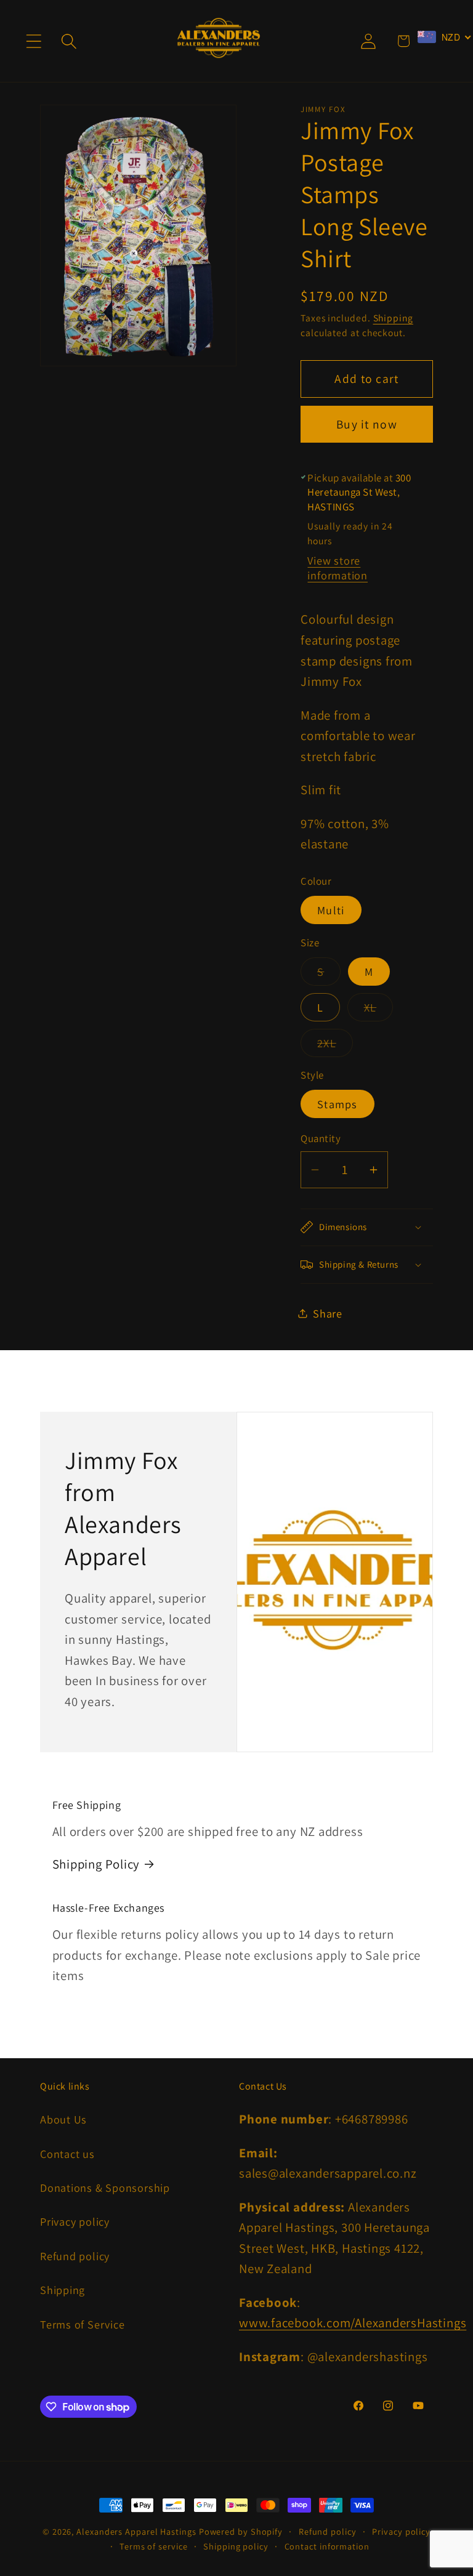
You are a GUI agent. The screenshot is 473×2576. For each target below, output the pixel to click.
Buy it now (367, 424)
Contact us (67, 2154)
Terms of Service (82, 2324)
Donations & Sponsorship (105, 2188)
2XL (335, 1046)
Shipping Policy (96, 1864)
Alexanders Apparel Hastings (136, 2531)
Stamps (338, 1104)
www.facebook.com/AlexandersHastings (353, 2323)
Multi (331, 910)
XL (379, 1010)
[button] (34, 41)
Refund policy (75, 2256)
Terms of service (154, 2546)
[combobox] (445, 37)
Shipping (393, 318)
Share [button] (328, 1313)
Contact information (327, 2546)
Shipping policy (236, 2546)
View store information (338, 568)
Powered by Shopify (241, 2531)
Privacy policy (75, 2221)
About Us (63, 2119)
